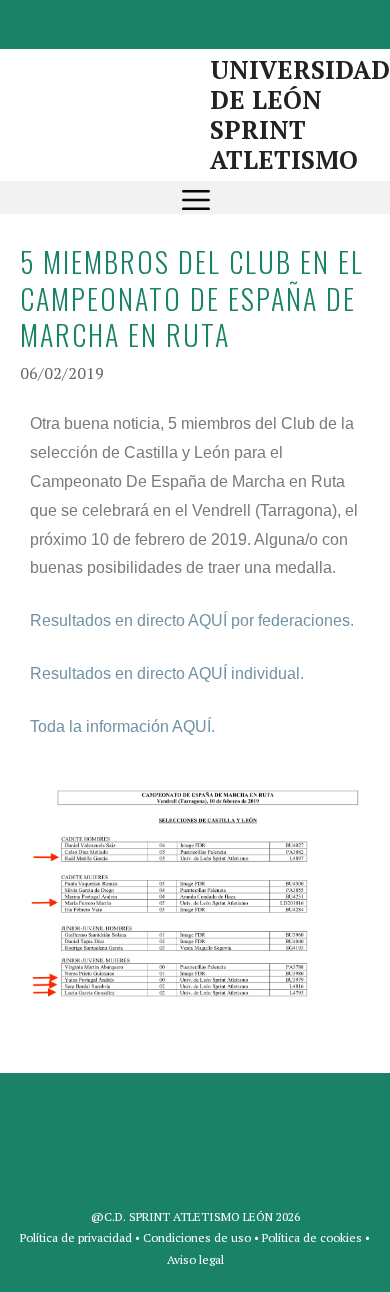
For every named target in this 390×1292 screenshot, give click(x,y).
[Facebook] (143, 20)
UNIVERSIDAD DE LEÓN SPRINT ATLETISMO (300, 114)
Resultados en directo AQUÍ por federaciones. (192, 620)
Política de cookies (312, 1237)
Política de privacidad (76, 1237)
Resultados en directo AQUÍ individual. (167, 673)
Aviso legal (195, 1259)
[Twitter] (191, 20)
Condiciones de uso (197, 1237)
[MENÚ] (196, 197)
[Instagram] (239, 20)
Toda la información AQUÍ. (122, 726)
